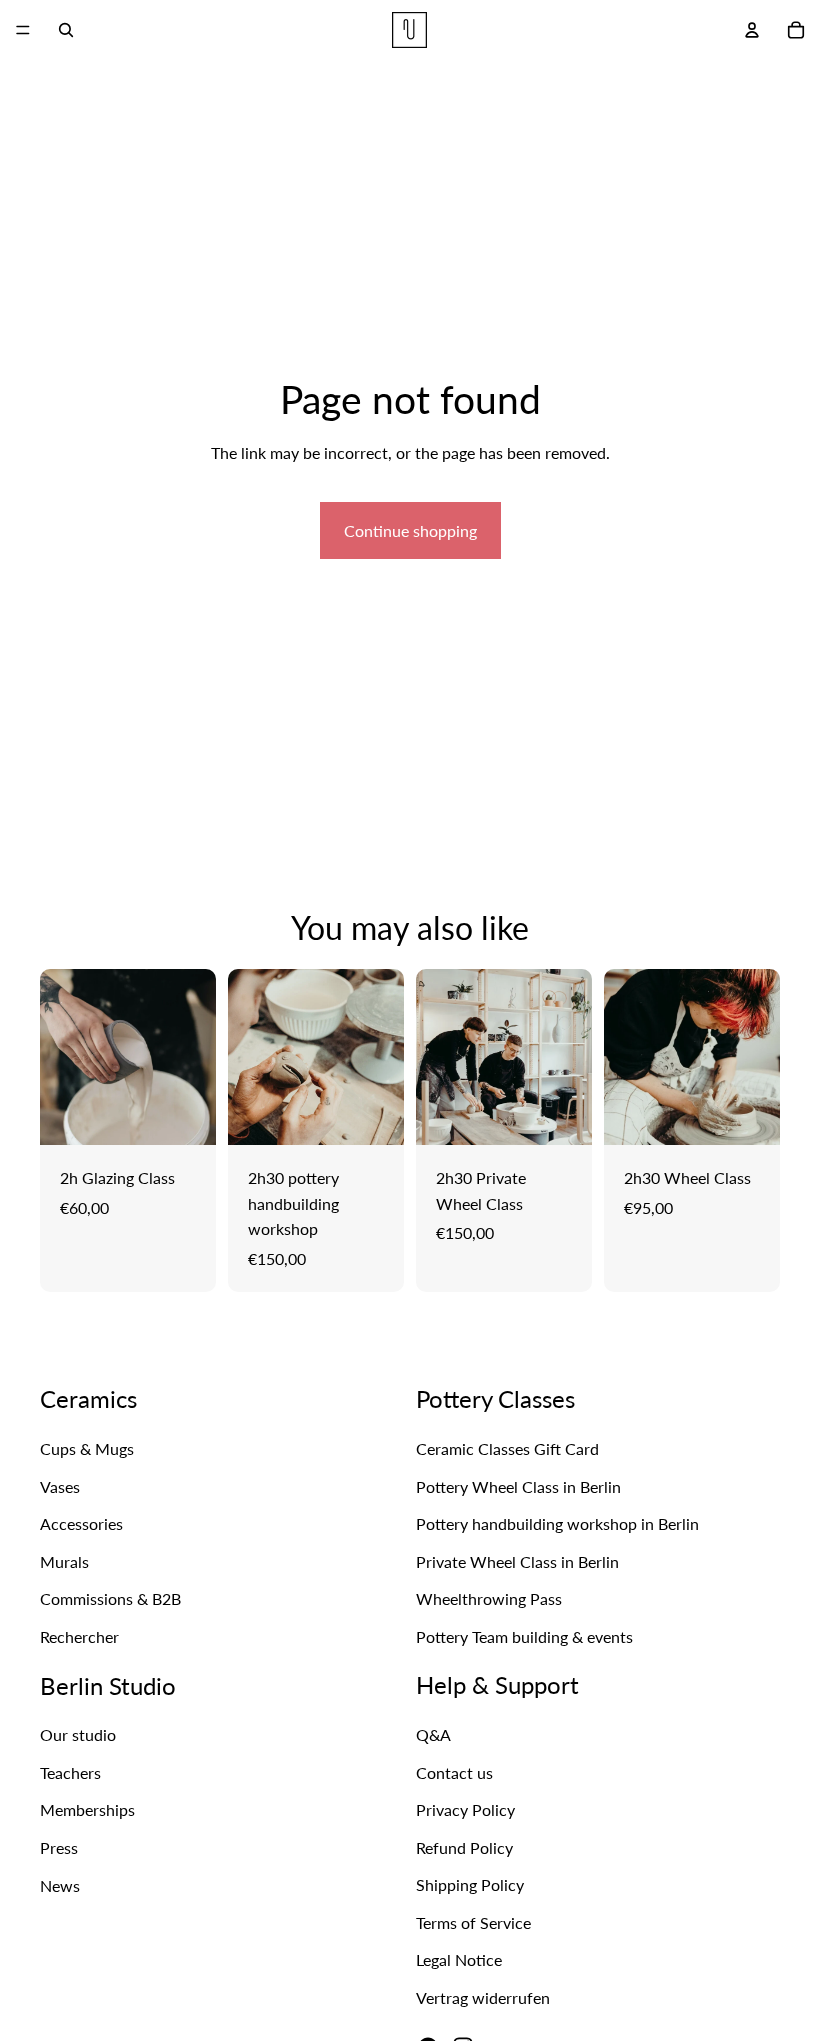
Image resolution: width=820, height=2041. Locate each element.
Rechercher (79, 1636)
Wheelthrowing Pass (489, 1599)
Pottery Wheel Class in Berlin (518, 1486)
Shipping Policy (470, 1885)
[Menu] (23, 30)
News (60, 1885)
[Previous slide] (62, 1057)
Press (59, 1847)
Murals (64, 1561)
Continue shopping (410, 530)
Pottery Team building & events (524, 1636)
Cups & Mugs (87, 1448)
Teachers (70, 1772)
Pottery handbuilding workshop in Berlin (557, 1523)
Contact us (454, 1772)
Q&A (433, 1734)
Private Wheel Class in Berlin (517, 1561)
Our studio (78, 1735)
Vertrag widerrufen (483, 1997)
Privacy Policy (465, 1809)
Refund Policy (464, 1847)
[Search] (66, 30)
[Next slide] (194, 1057)
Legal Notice (459, 1960)
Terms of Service (473, 1922)
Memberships (87, 1810)
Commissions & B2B (110, 1599)
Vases (60, 1486)
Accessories (81, 1523)
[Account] (752, 30)
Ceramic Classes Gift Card (507, 1448)
